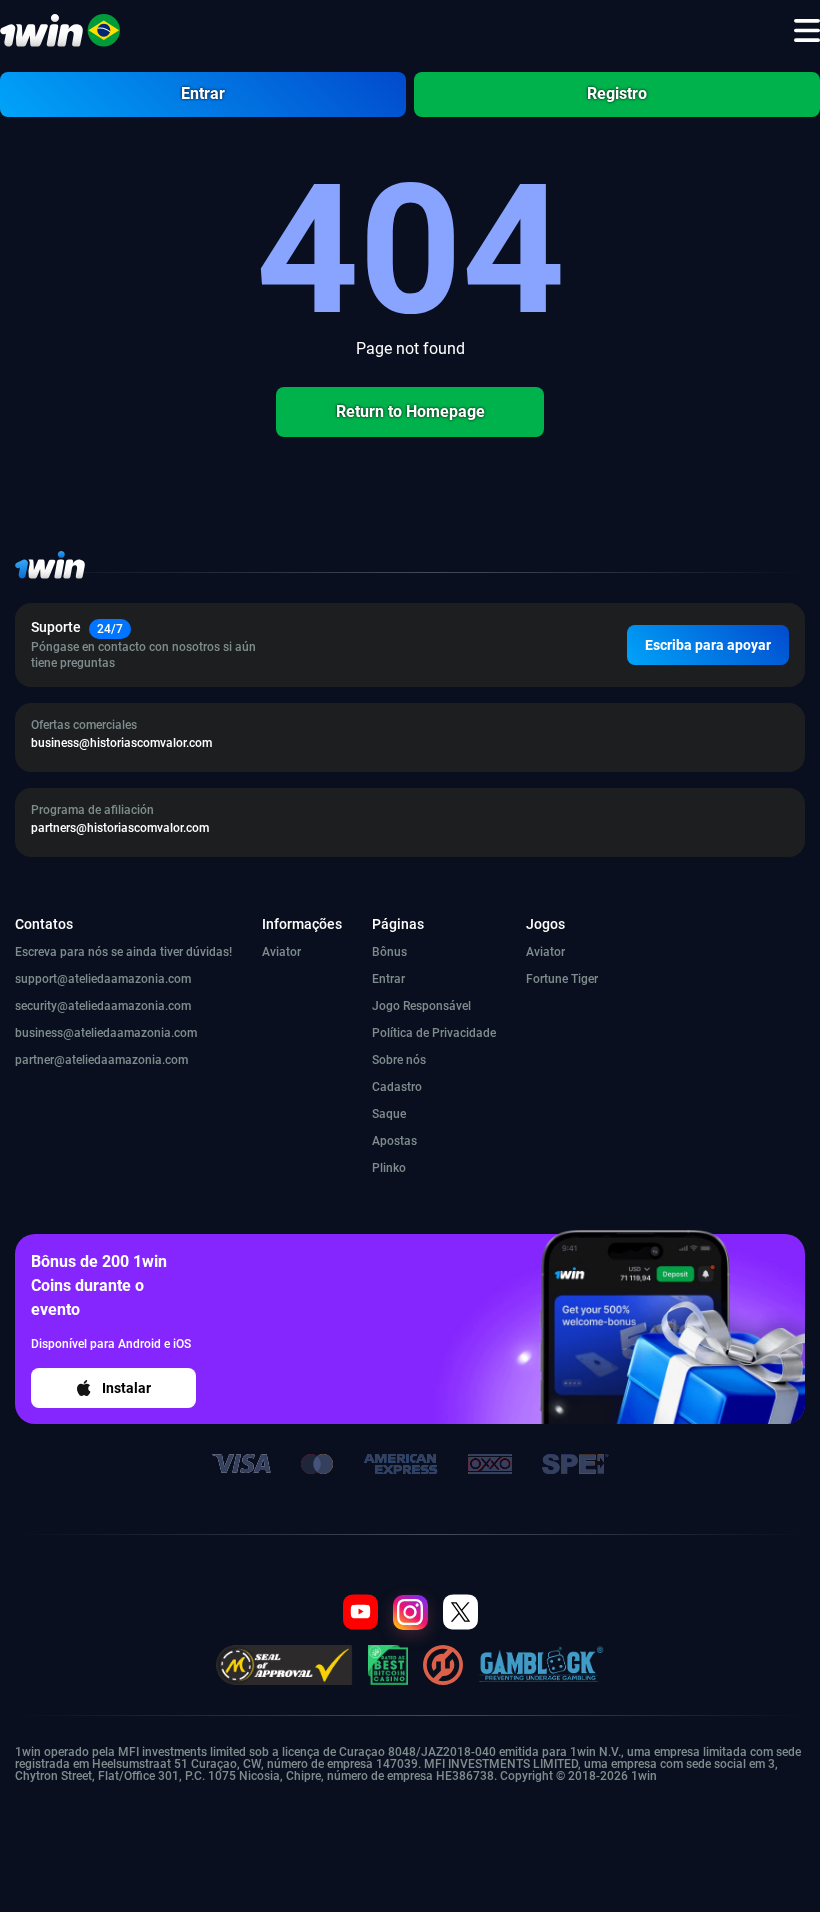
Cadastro (397, 1087)
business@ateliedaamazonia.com (106, 1033)
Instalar (126, 1388)
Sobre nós (399, 1060)
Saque (389, 1114)
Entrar (203, 93)
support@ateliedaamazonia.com (103, 979)
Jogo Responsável (421, 1006)
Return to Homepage (410, 411)
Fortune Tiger (562, 979)
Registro (617, 93)
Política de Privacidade (434, 1033)
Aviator (281, 952)
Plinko (389, 1168)
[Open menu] (807, 31)
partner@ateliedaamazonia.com (101, 1060)
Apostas (394, 1141)
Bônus (389, 952)
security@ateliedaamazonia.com (103, 1006)
